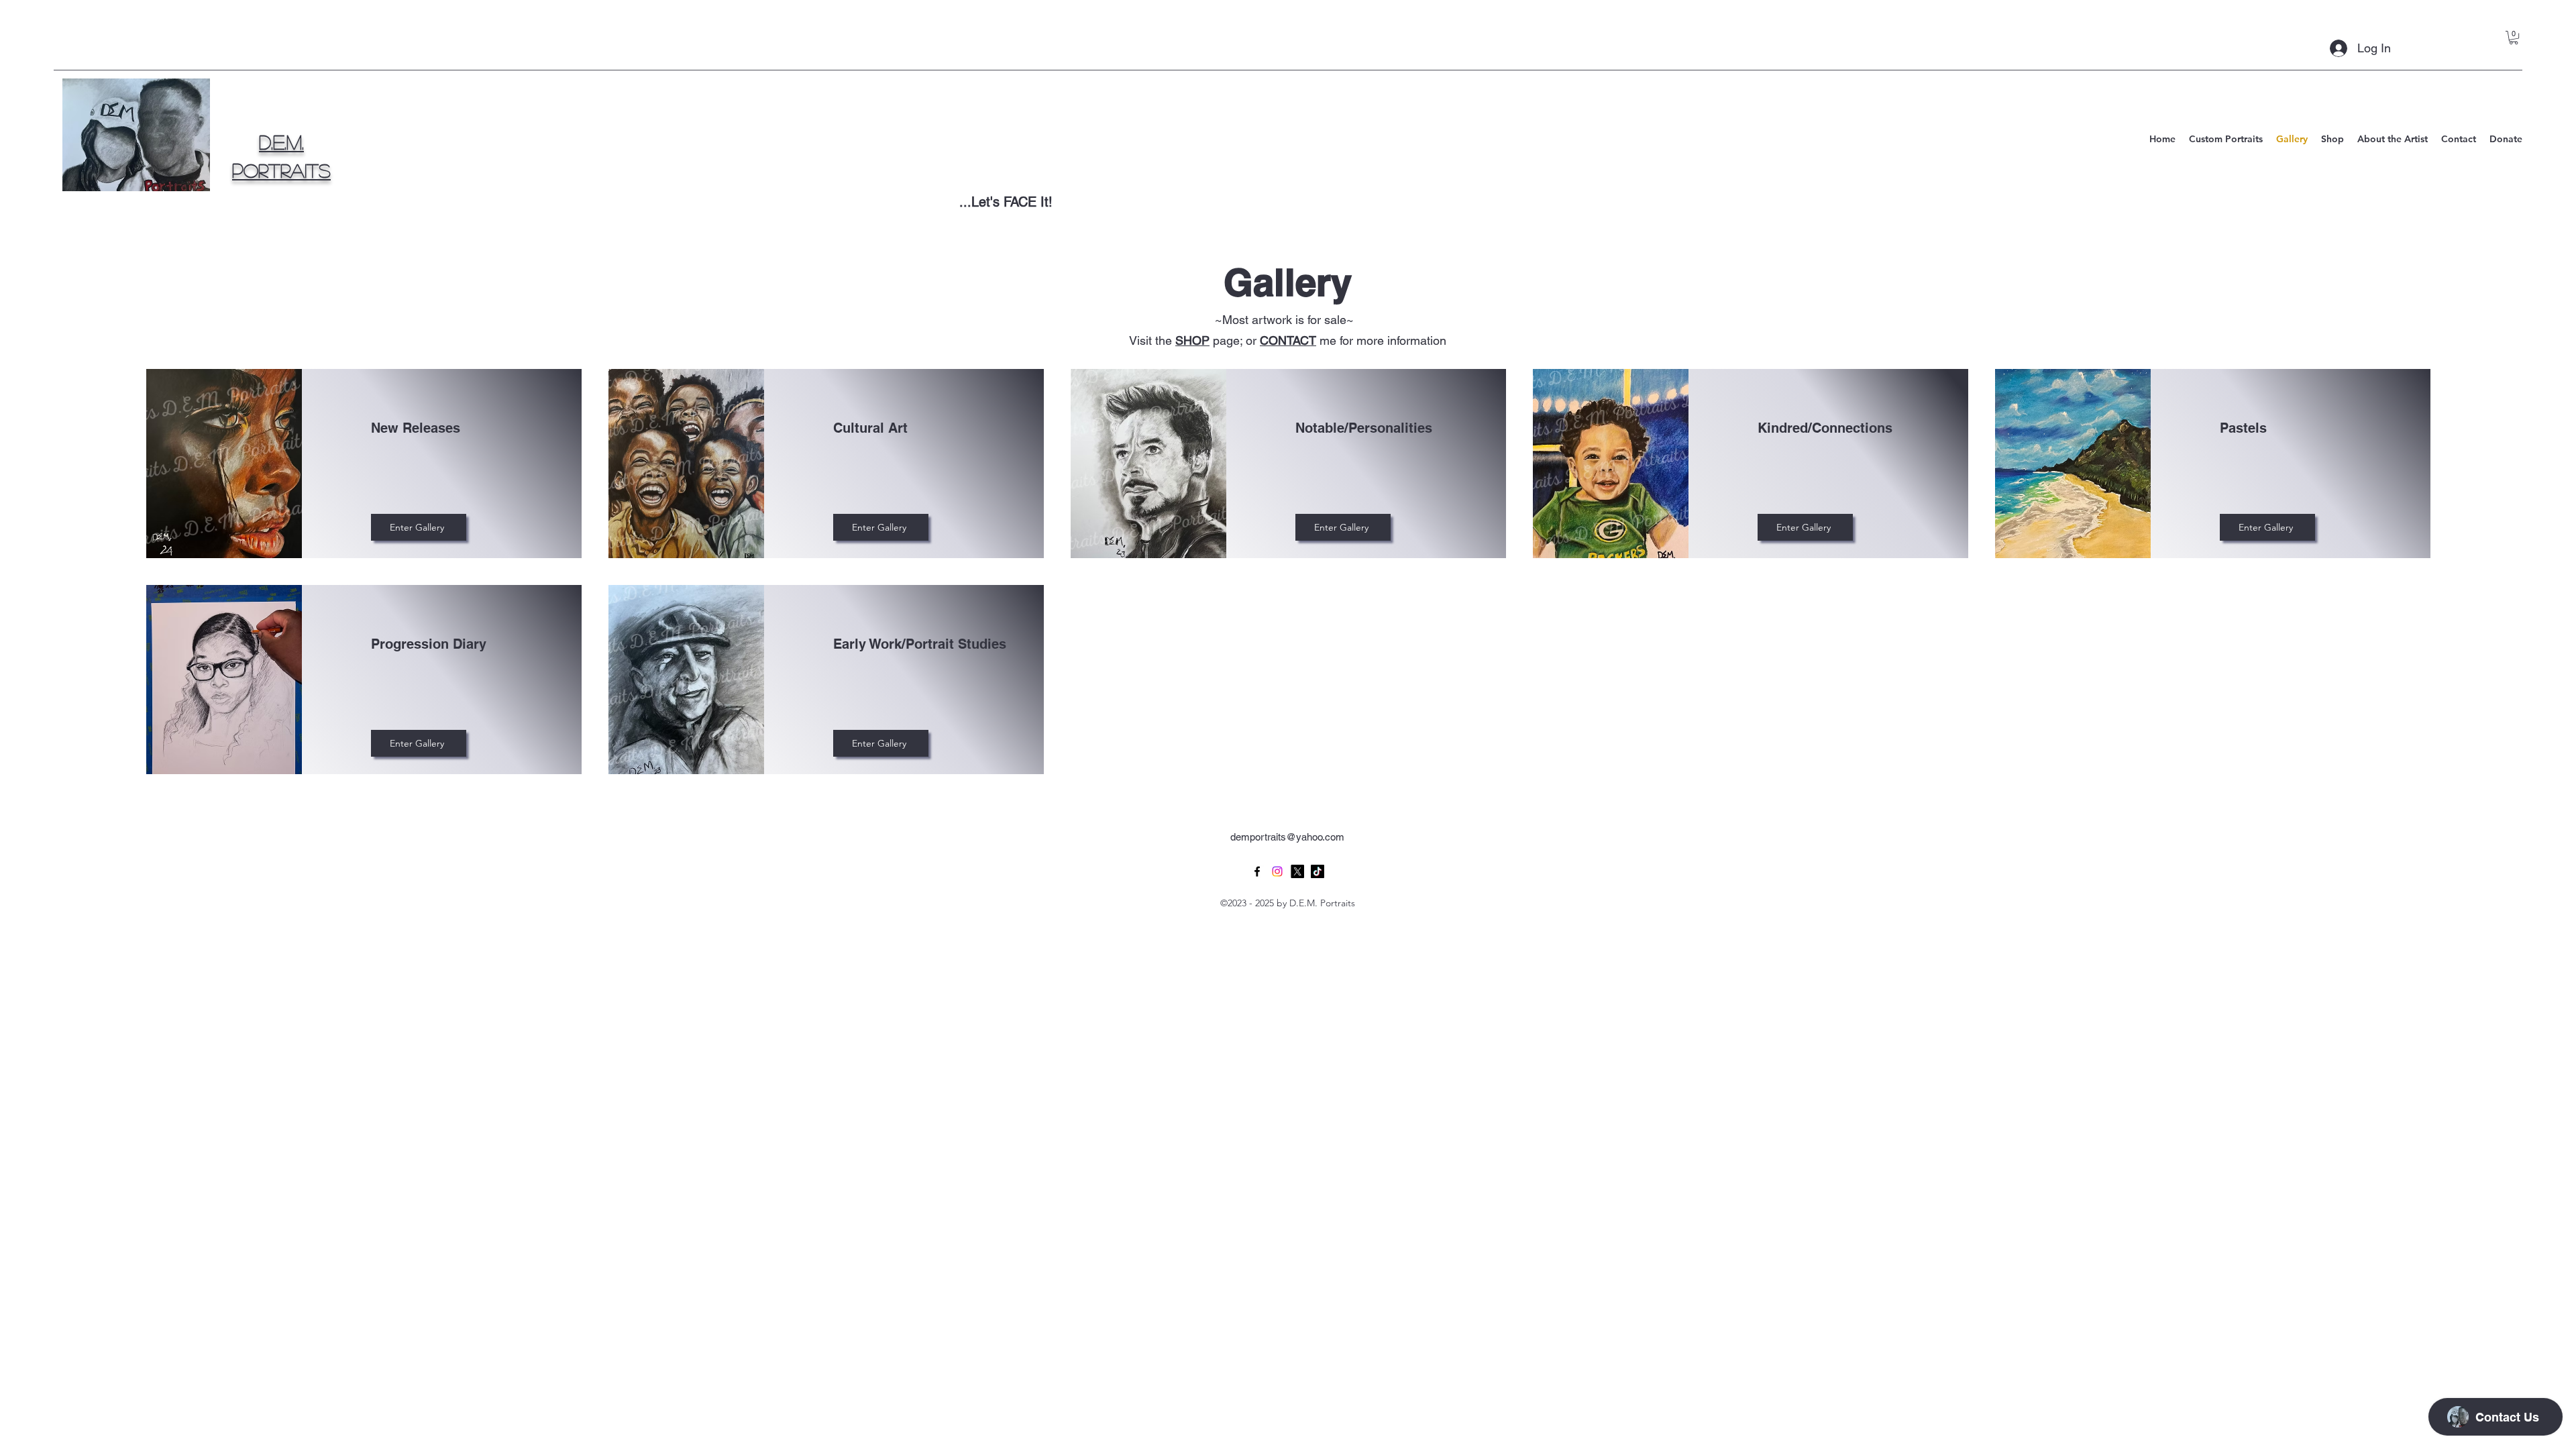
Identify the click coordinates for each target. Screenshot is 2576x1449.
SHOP (1192, 340)
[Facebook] (1257, 871)
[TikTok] (1318, 871)
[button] (2514, 38)
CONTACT (1288, 340)
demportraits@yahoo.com (1287, 837)
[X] (1297, 871)
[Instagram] (1277, 871)
